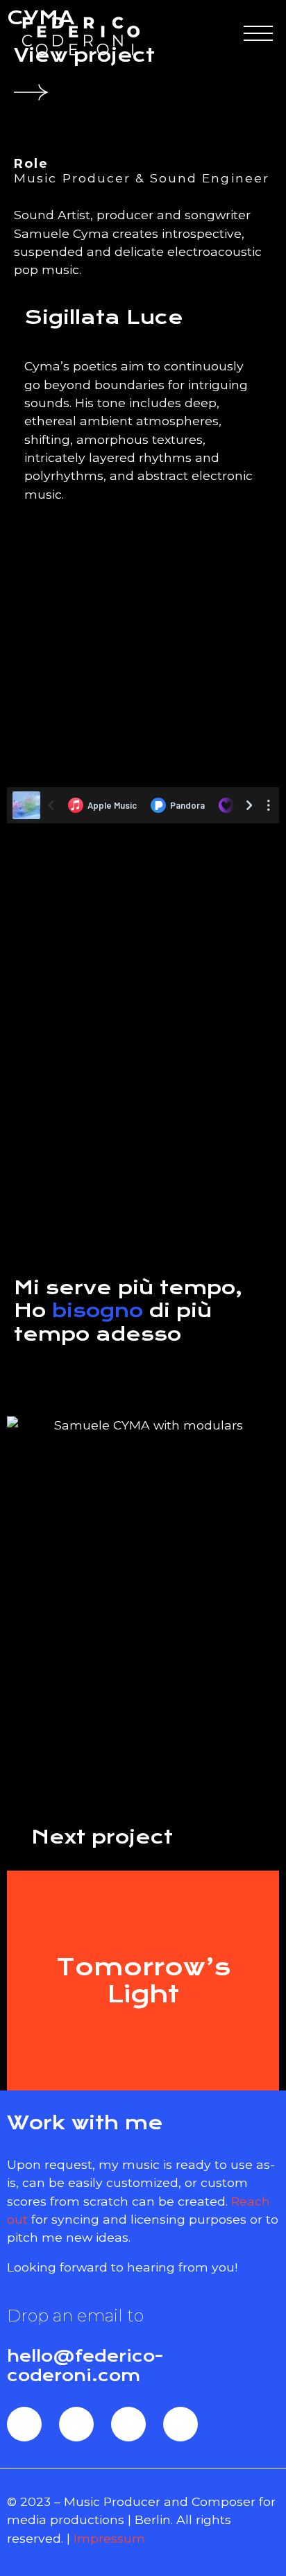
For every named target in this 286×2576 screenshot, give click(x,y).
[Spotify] (76, 2424)
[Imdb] (180, 2424)
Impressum (109, 2538)
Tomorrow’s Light (143, 1980)
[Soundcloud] (24, 2424)
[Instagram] (128, 2424)
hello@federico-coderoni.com (85, 2366)
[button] (143, 961)
